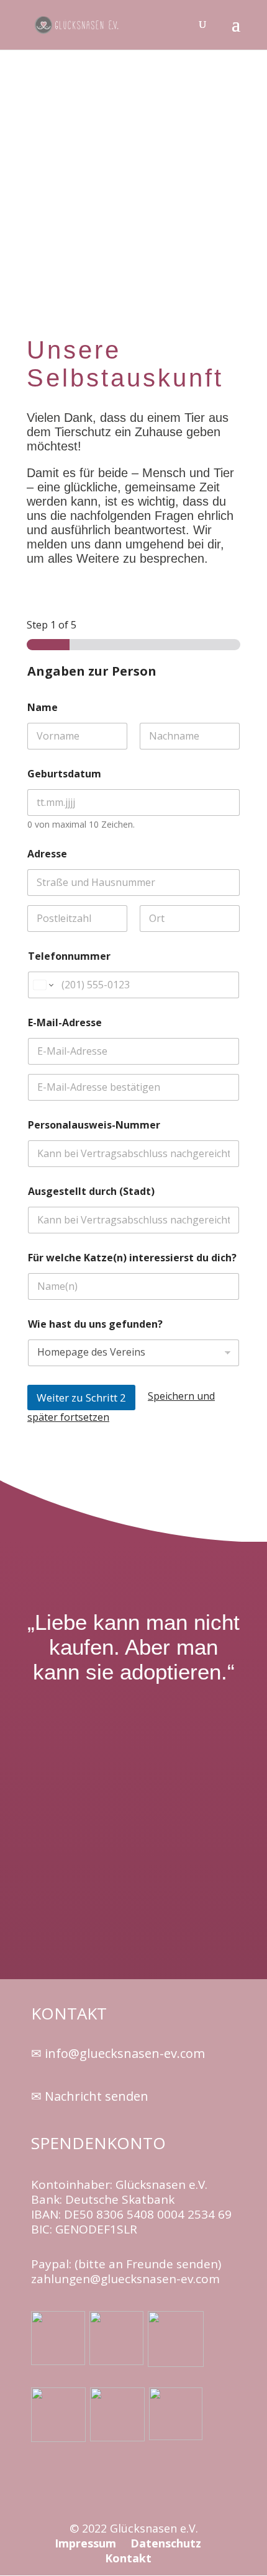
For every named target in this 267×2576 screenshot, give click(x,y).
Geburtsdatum (64, 774)
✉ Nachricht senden (90, 2096)
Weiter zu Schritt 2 (81, 1398)
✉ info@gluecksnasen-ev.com (118, 2053)
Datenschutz (166, 2543)
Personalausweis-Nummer (94, 1125)
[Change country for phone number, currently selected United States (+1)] (43, 985)
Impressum (87, 2543)
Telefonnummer (69, 956)
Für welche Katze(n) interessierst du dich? (132, 1258)
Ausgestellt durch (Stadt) (91, 1192)
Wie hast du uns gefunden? (95, 1324)
